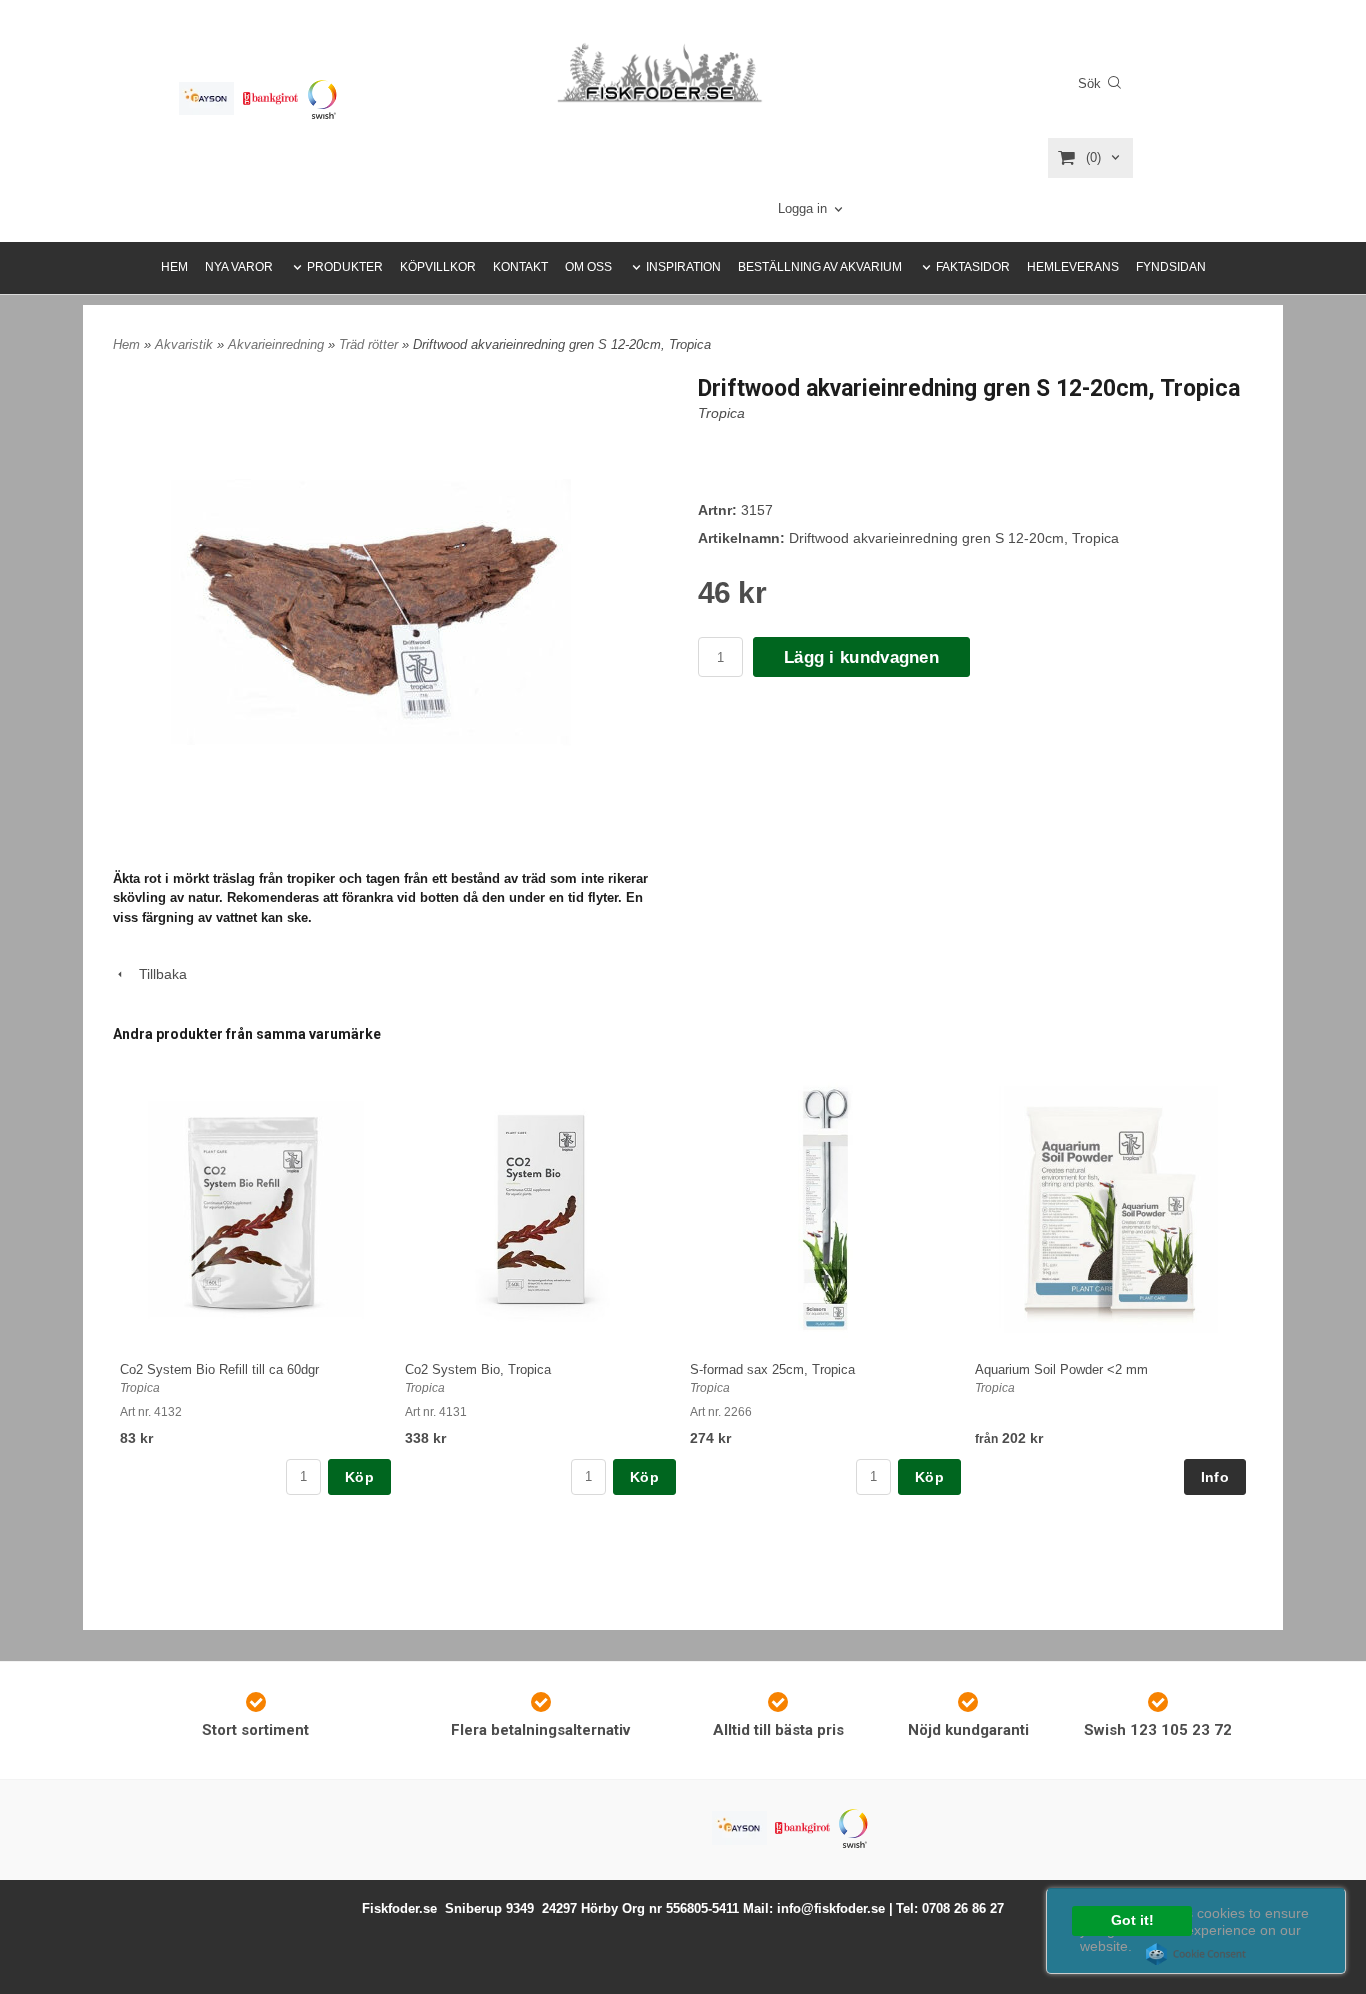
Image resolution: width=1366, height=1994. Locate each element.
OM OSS (588, 267)
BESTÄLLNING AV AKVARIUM (820, 267)
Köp (359, 1477)
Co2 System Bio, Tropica (478, 1369)
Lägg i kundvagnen (861, 657)
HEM (174, 267)
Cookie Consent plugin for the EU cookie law (1196, 1954)
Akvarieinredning (278, 344)
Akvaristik (186, 344)
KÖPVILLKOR (438, 267)
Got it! (1132, 1920)
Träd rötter (370, 344)
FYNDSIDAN (1171, 267)
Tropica (721, 413)
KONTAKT (520, 267)
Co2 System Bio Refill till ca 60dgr (219, 1369)
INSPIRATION (683, 267)
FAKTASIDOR (973, 267)
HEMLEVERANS (1073, 267)
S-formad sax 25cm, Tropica (772, 1369)
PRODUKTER (345, 267)
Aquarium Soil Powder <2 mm (1061, 1369)
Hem (126, 344)
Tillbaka (157, 974)
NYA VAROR (239, 267)
